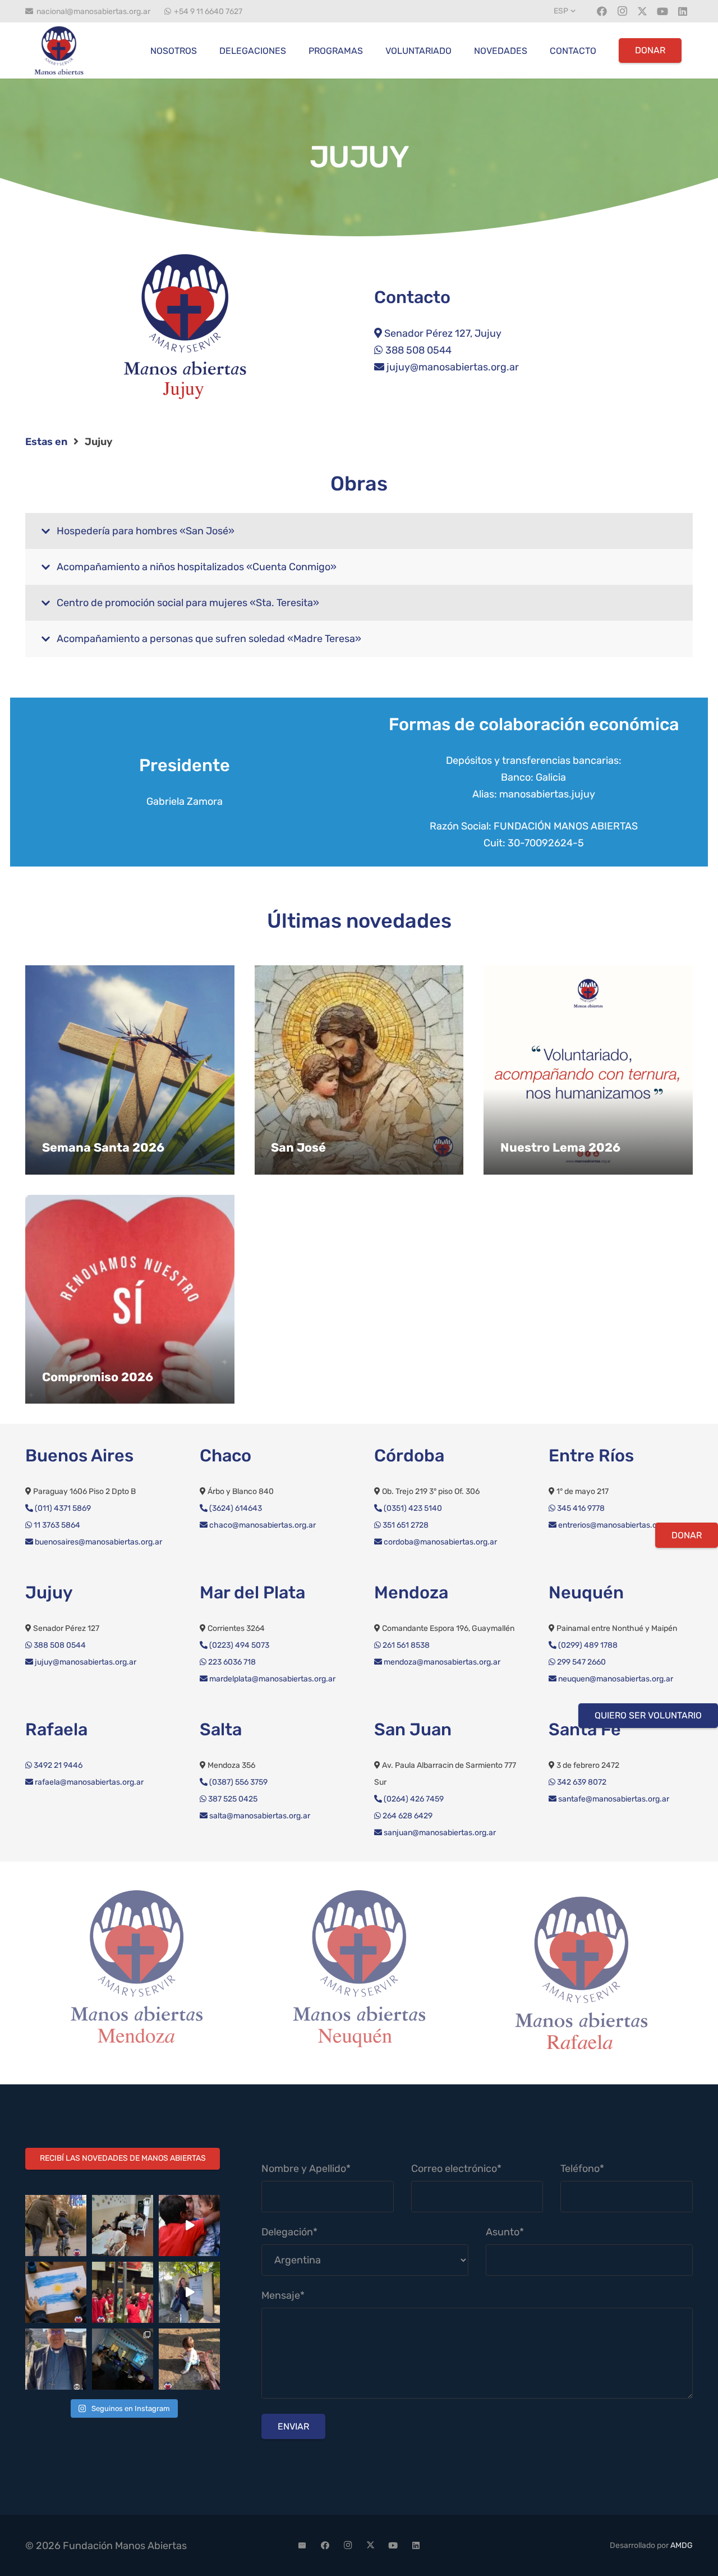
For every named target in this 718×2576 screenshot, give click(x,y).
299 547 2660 (581, 1662)
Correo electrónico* (456, 2169)
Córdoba (409, 1456)
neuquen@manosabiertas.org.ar (615, 1679)
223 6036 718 (231, 1662)
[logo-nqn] (138, 1973)
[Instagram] (622, 11)
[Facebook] (602, 11)
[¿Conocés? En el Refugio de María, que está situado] (123, 2226)
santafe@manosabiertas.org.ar (613, 1799)
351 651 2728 (405, 1525)
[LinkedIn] (683, 11)
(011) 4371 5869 (62, 1508)
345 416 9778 (580, 1508)
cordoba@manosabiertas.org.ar (439, 1542)
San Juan (413, 1729)
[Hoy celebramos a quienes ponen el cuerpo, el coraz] (123, 2292)
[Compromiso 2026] (130, 1300)
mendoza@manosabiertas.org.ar (441, 1662)
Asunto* (505, 2232)
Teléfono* (582, 2169)
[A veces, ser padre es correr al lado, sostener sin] (56, 2226)
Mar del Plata (252, 1592)
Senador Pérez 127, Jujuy (442, 333)
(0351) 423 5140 (412, 1508)
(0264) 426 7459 (413, 1799)
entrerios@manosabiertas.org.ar (615, 1525)
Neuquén (586, 1592)
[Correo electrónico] (302, 2546)
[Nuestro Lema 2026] (588, 1070)
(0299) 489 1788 (587, 1645)
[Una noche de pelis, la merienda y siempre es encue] (123, 2359)
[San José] (359, 1070)
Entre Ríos (591, 1456)
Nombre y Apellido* (306, 2169)
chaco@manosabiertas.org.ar (262, 1525)
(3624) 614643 (235, 1508)
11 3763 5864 (56, 1525)
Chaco (225, 1456)
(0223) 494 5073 (238, 1645)
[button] (566, 11)
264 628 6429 (407, 1816)
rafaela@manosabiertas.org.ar (88, 1782)
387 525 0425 (232, 1799)
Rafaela (56, 1729)
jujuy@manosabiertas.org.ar (452, 367)
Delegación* (289, 2232)
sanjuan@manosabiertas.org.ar (439, 1833)
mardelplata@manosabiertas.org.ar (271, 1679)
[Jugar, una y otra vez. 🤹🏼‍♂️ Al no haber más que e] (189, 2359)
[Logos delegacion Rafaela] (360, 1973)
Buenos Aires (79, 1456)
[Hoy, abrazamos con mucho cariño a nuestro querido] (56, 2359)
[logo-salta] (583, 1973)
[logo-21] (59, 51)
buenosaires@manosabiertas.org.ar (98, 1542)
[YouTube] (662, 11)
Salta (221, 1729)
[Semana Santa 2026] (130, 1070)
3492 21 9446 (57, 1765)
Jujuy (49, 1592)
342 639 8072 (581, 1782)
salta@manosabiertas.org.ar (259, 1816)
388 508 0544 (417, 350)
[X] (642, 11)
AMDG (682, 2545)
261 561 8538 (405, 1645)
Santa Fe (585, 1729)
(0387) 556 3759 (238, 1782)
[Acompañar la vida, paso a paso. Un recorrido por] (189, 2292)
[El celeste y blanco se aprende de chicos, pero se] (56, 2292)
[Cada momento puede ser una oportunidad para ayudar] (189, 2226)
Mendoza (411, 1592)
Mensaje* (283, 2295)
